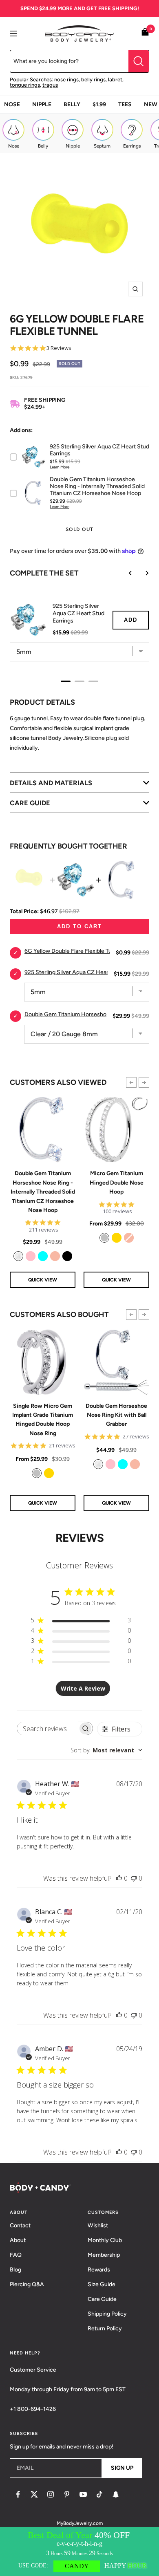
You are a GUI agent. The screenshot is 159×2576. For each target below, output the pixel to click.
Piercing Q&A (27, 2284)
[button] (131, 1082)
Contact (20, 2225)
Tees (125, 104)
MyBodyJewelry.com (80, 2523)
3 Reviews (59, 348)
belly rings (93, 80)
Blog (15, 2270)
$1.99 (99, 104)
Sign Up (122, 2468)
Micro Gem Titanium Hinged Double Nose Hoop (117, 1183)
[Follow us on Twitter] (34, 2494)
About (18, 2240)
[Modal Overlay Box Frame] (79, 2551)
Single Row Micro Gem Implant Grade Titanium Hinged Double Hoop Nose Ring (43, 1420)
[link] (18, 1256)
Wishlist (98, 2225)
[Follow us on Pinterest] (67, 2494)
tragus (50, 85)
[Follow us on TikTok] (99, 2494)
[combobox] (106, 1750)
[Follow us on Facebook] (18, 2494)
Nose (12, 104)
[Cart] (145, 33)
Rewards (99, 2270)
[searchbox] (47, 1728)
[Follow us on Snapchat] (116, 2494)
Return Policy (105, 2328)
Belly (72, 104)
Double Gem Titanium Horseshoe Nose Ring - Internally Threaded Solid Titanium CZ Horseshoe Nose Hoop (43, 1192)
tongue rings (25, 85)
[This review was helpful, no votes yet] (119, 1878)
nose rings (66, 80)
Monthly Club (105, 2240)
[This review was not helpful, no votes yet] (134, 1878)
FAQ (16, 2255)
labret (115, 80)
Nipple (42, 104)
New (151, 104)
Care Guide (102, 2299)
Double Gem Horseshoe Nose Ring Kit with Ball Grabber (116, 1415)
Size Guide (102, 2284)
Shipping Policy (107, 2314)
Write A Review (83, 1688)
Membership (104, 2255)
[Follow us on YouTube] (83, 2494)
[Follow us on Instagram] (51, 2494)
